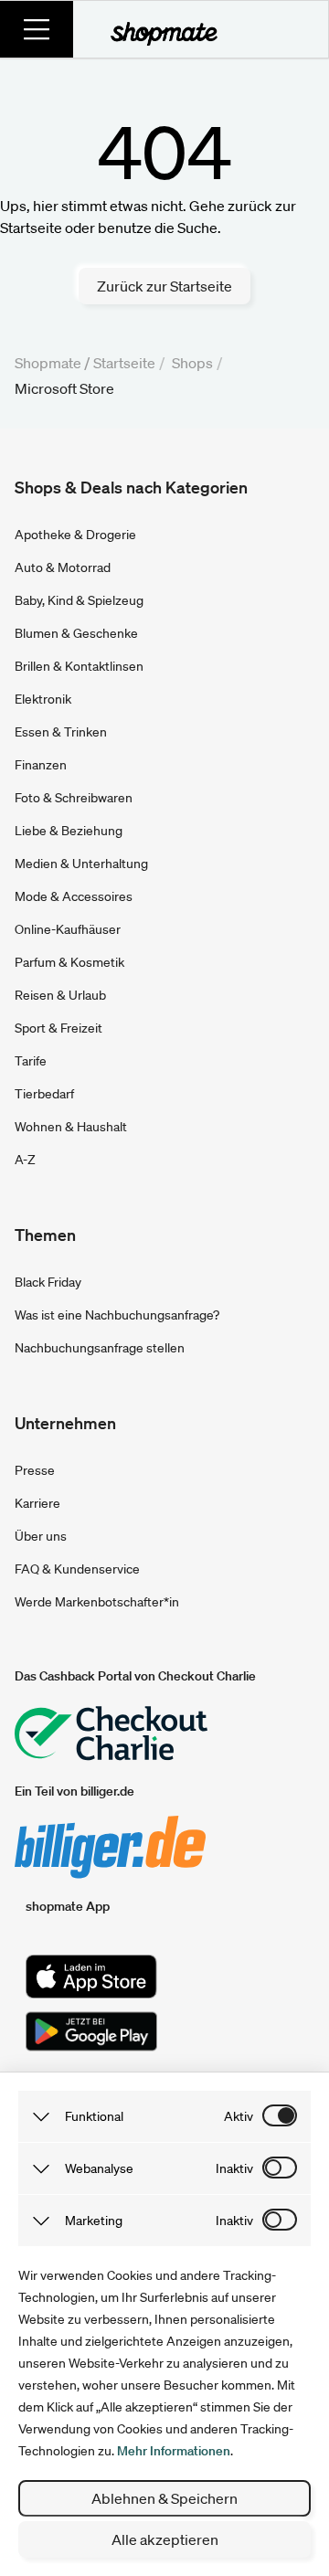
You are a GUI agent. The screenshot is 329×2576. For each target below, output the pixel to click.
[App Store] (91, 1977)
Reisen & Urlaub (60, 995)
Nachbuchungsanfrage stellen (100, 1348)
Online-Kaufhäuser (68, 929)
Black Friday (48, 1282)
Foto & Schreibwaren (74, 798)
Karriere (37, 1503)
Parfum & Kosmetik (69, 962)
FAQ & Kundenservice (77, 1569)
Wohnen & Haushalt (71, 1127)
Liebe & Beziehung (69, 831)
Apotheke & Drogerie (75, 535)
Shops (192, 363)
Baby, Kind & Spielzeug (79, 600)
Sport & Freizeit (58, 1028)
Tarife (31, 1061)
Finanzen (41, 765)
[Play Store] (91, 2031)
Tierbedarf (44, 1094)
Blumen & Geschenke (76, 633)
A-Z (25, 1160)
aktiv (239, 2116)
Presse (35, 1470)
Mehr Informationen (174, 2451)
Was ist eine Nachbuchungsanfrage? (117, 1315)
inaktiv (234, 2168)
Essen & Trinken (61, 732)
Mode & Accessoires (74, 896)
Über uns (41, 1536)
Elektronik (43, 699)
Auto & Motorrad (63, 567)
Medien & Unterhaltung (81, 864)
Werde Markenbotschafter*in (97, 1602)
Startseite (124, 363)
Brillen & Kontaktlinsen (79, 666)
